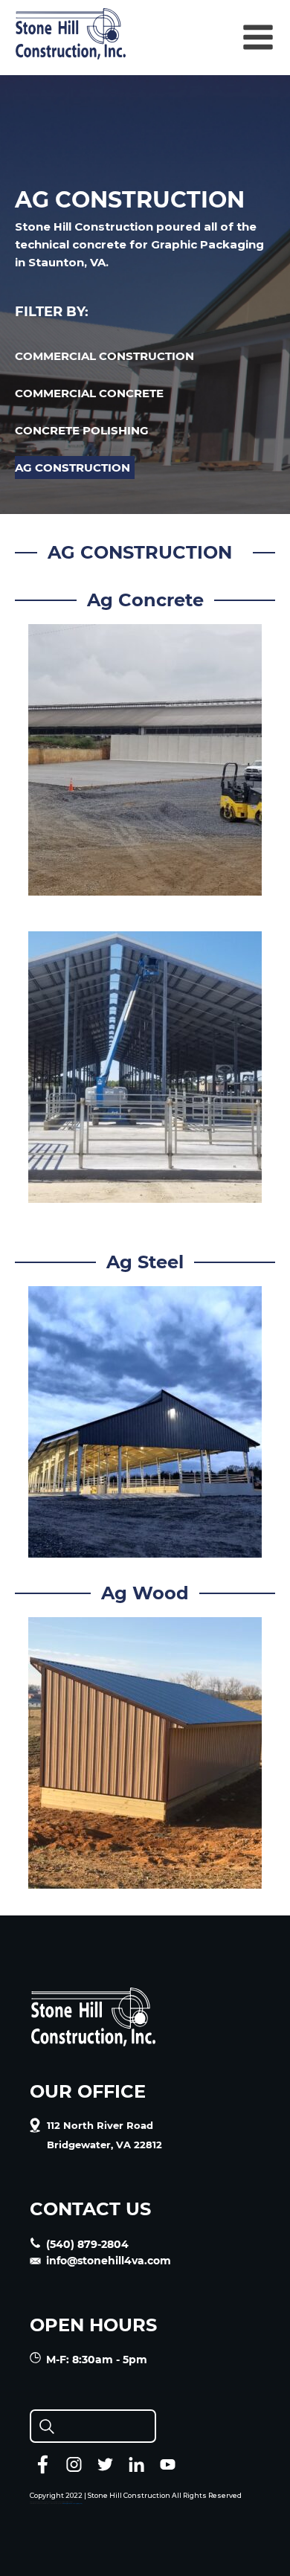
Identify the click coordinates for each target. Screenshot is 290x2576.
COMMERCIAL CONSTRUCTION (104, 356)
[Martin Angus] (145, 1548)
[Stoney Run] (145, 1194)
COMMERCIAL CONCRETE (89, 393)
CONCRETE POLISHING (82, 430)
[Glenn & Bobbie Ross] (145, 1879)
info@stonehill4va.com (109, 2261)
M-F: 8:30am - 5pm (97, 2360)
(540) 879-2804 (87, 2244)
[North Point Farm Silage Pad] (145, 886)
